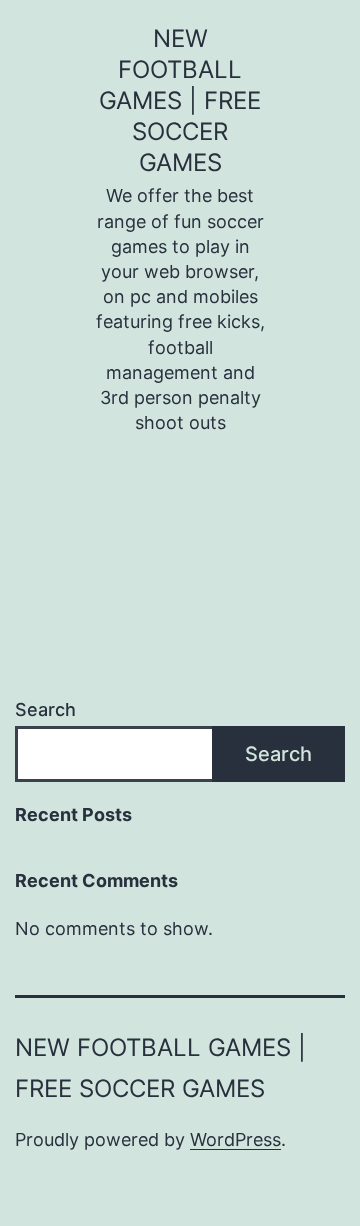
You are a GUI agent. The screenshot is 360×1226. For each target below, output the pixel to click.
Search (45, 709)
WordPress (235, 1139)
